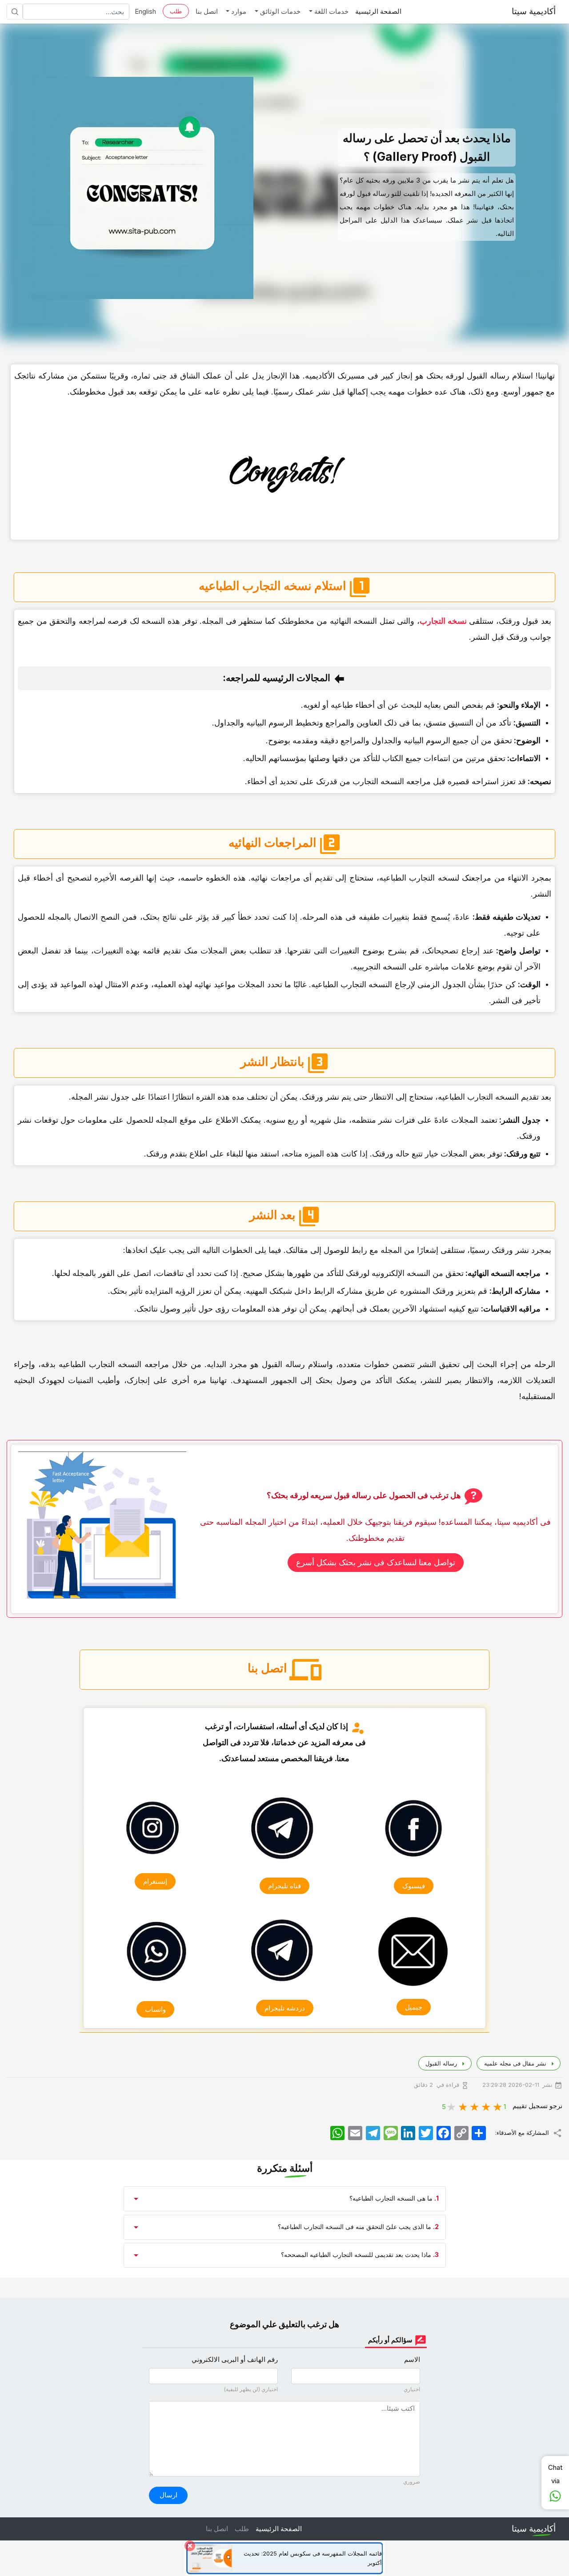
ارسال (168, 2495)
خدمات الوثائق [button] (279, 11)
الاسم (412, 2359)
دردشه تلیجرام (285, 2008)
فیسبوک (414, 1886)
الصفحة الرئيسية (378, 11)
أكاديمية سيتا (534, 11)
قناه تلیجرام (284, 1886)
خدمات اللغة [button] (331, 11)
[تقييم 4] (463, 2106)
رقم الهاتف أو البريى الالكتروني (235, 2359)
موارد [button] (238, 11)
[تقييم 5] (452, 2106)
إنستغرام (156, 1882)
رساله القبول (440, 2063)
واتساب (155, 2009)
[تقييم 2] (486, 2106)
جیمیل (414, 2007)
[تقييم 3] (475, 2106)
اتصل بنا (207, 11)
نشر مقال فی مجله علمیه (514, 2063)
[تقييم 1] (498, 2106)
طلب (176, 11)
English (145, 11)
